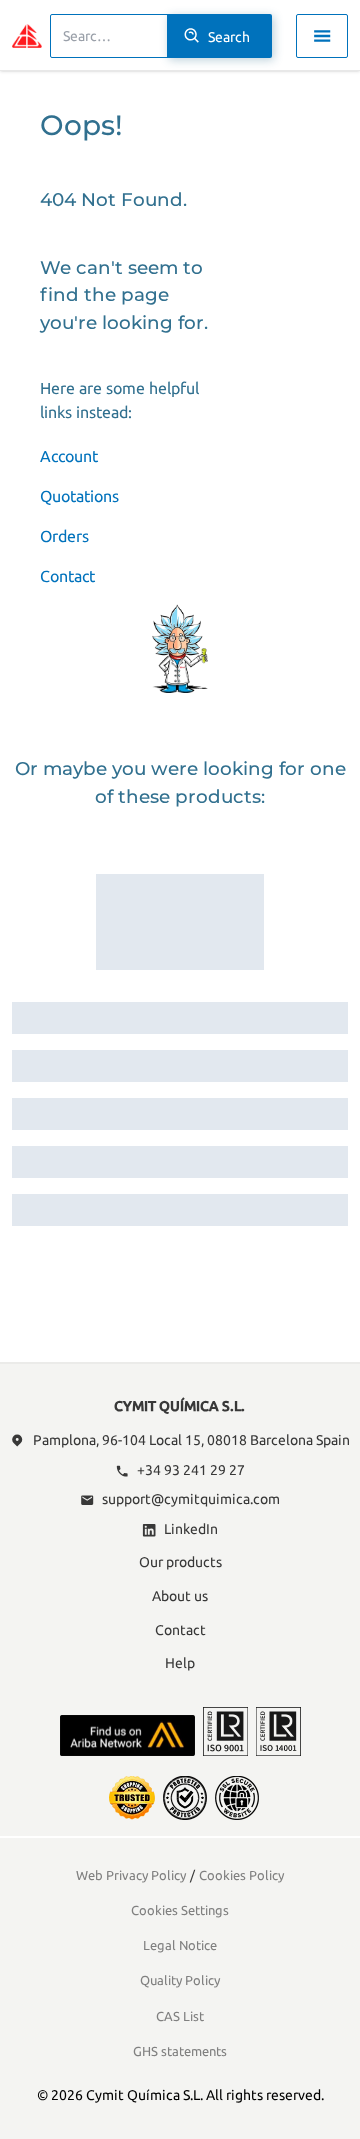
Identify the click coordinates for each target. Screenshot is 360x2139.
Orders (64, 536)
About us (180, 1596)
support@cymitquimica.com (191, 1499)
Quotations (79, 496)
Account (69, 456)
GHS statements (180, 2051)
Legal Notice (180, 1945)
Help (180, 1663)
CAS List (180, 2016)
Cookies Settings (180, 1910)
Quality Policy (180, 1980)
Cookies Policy (241, 1875)
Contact (67, 576)
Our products (180, 1562)
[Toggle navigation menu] (322, 36)
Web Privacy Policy (131, 1875)
